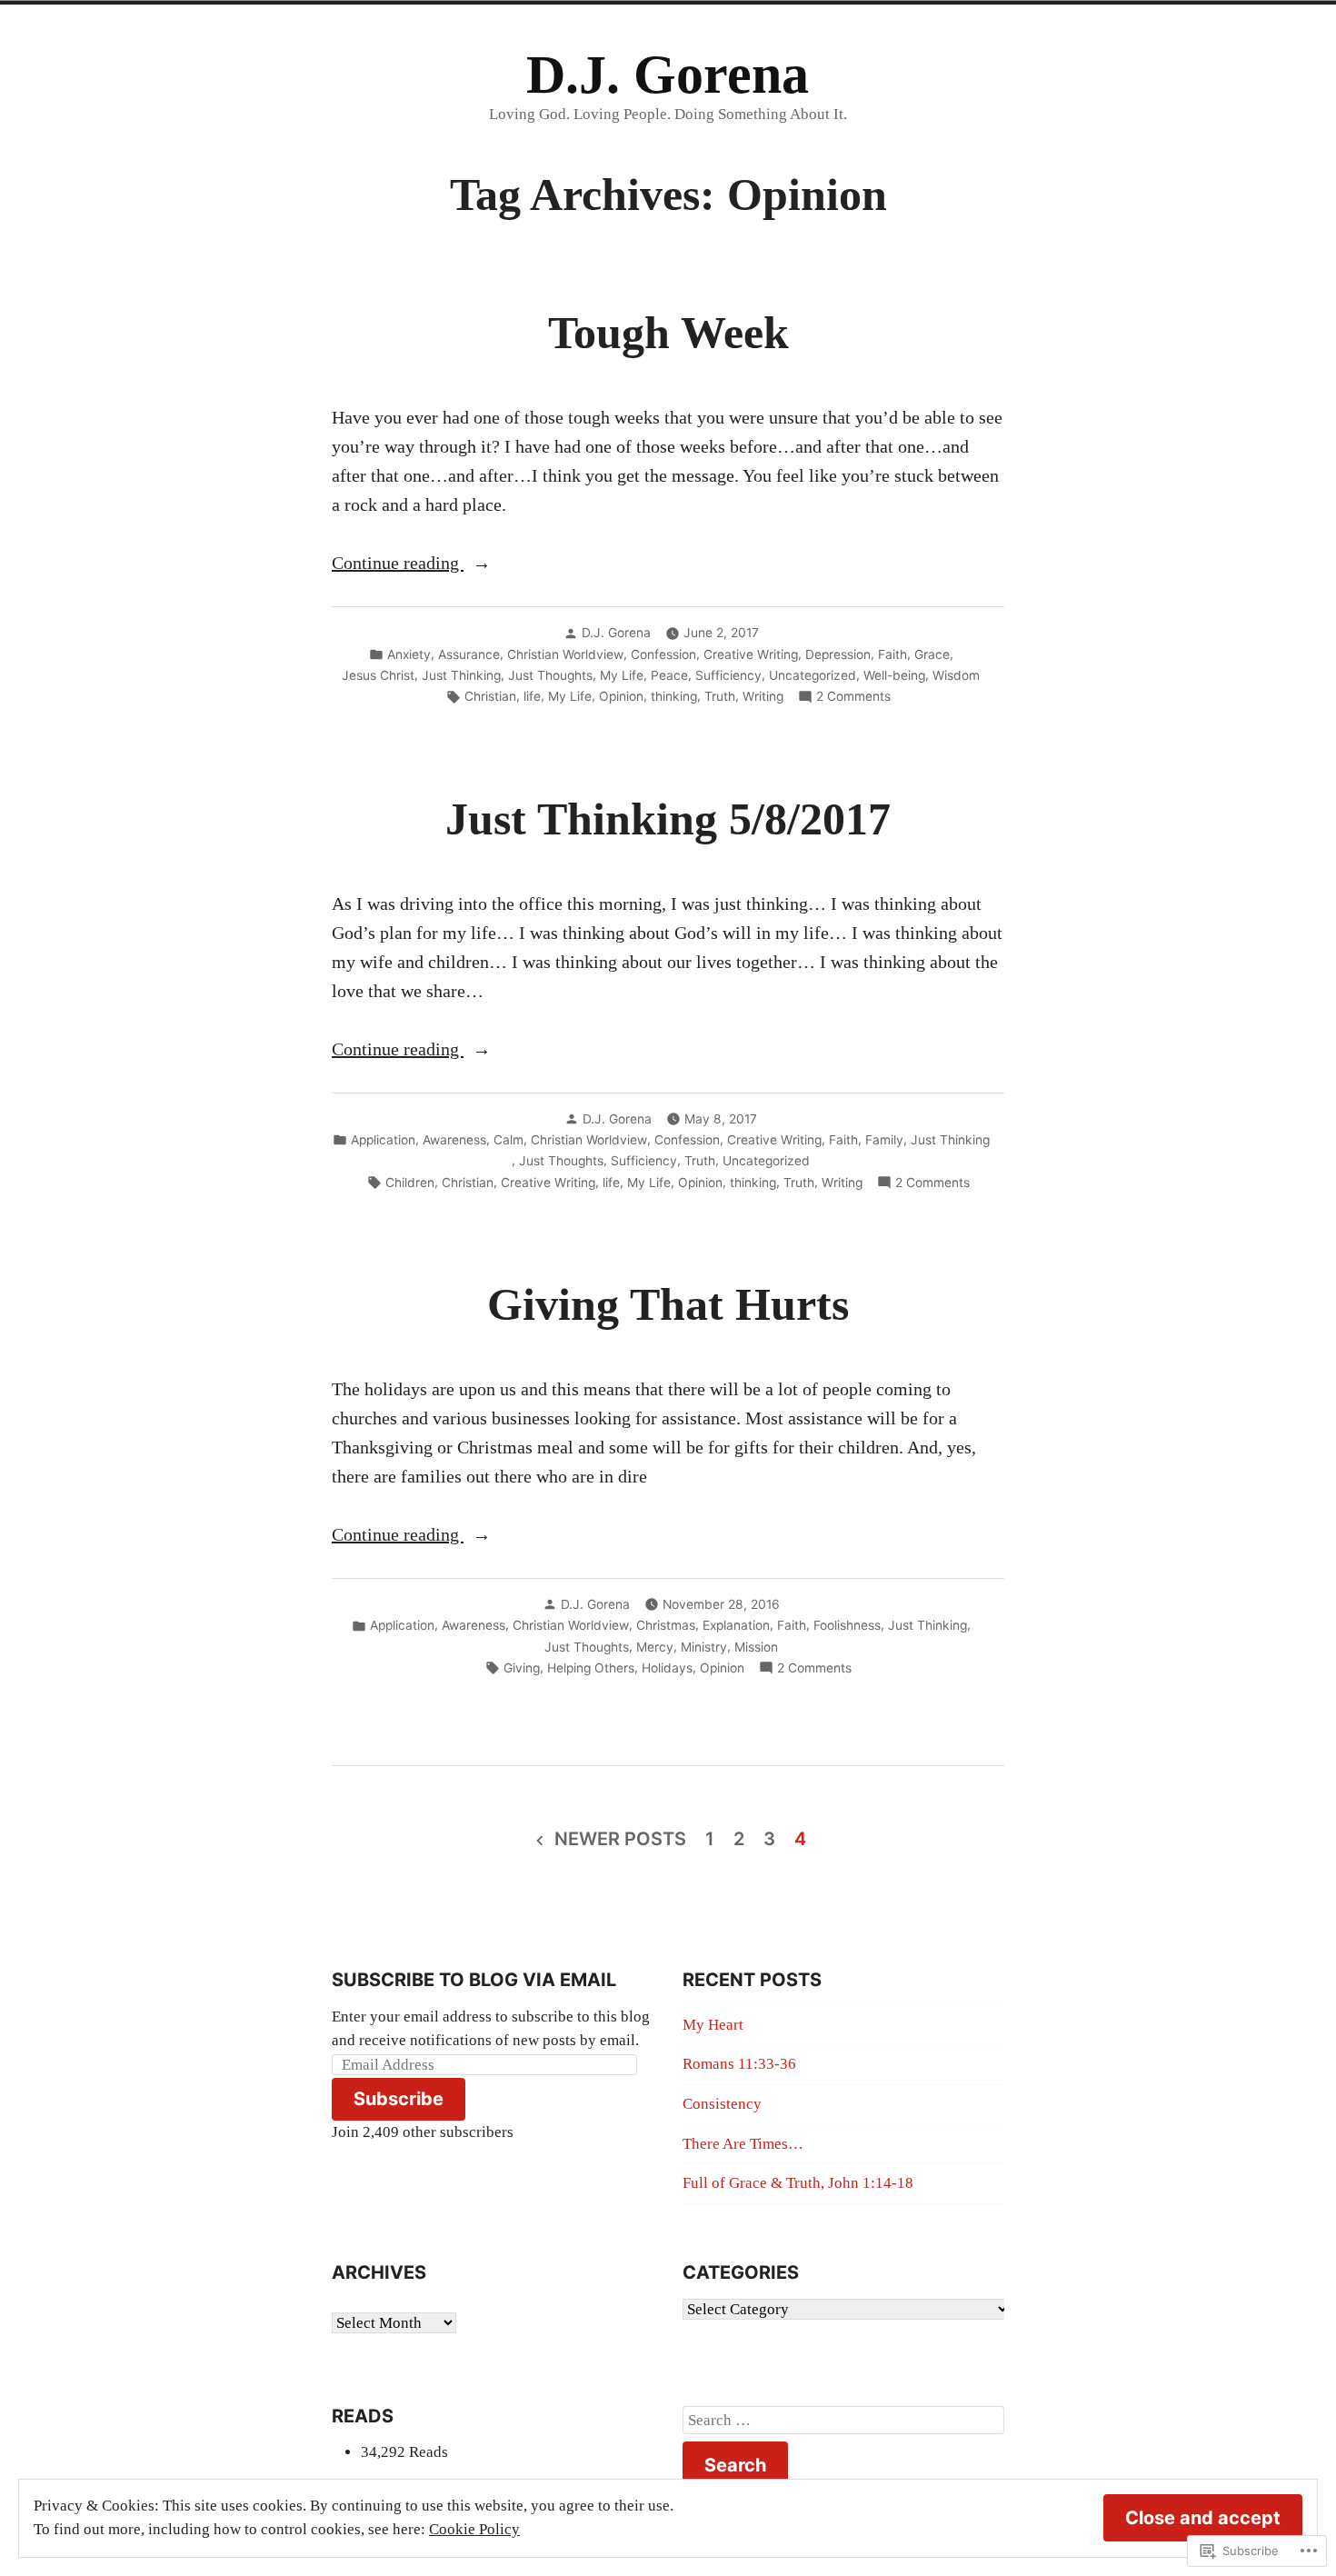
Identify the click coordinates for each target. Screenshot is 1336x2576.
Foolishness (847, 1625)
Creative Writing (751, 654)
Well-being (894, 675)
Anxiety (409, 654)
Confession (663, 654)
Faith (892, 654)
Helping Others (591, 1668)
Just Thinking (461, 675)
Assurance (469, 654)
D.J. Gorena (668, 75)
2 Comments (853, 697)
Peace (669, 675)
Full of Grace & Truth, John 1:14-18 (798, 2183)
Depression (838, 654)
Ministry (704, 1647)
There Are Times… (743, 2144)
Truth (720, 696)
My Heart (713, 2025)
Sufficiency (728, 675)
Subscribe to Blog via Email (474, 1980)
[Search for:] (843, 2421)
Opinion (621, 696)
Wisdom (956, 675)
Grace (932, 654)
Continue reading (398, 564)
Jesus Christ (378, 675)
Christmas (666, 1625)
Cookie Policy (474, 2529)
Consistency (722, 2104)
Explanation (736, 1625)
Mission (756, 1647)
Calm (508, 1140)
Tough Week (668, 333)
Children (410, 1183)
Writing (763, 696)
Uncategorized (813, 675)
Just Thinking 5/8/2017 (668, 819)
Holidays (667, 1668)
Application (383, 1140)
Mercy (655, 1647)
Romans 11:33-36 (739, 2064)
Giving (522, 1668)
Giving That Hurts (668, 1305)
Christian (490, 696)
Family (884, 1140)
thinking (674, 696)
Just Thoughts (550, 675)
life (532, 696)
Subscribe (399, 2099)
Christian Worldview (565, 654)
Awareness (454, 1140)
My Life (622, 675)
